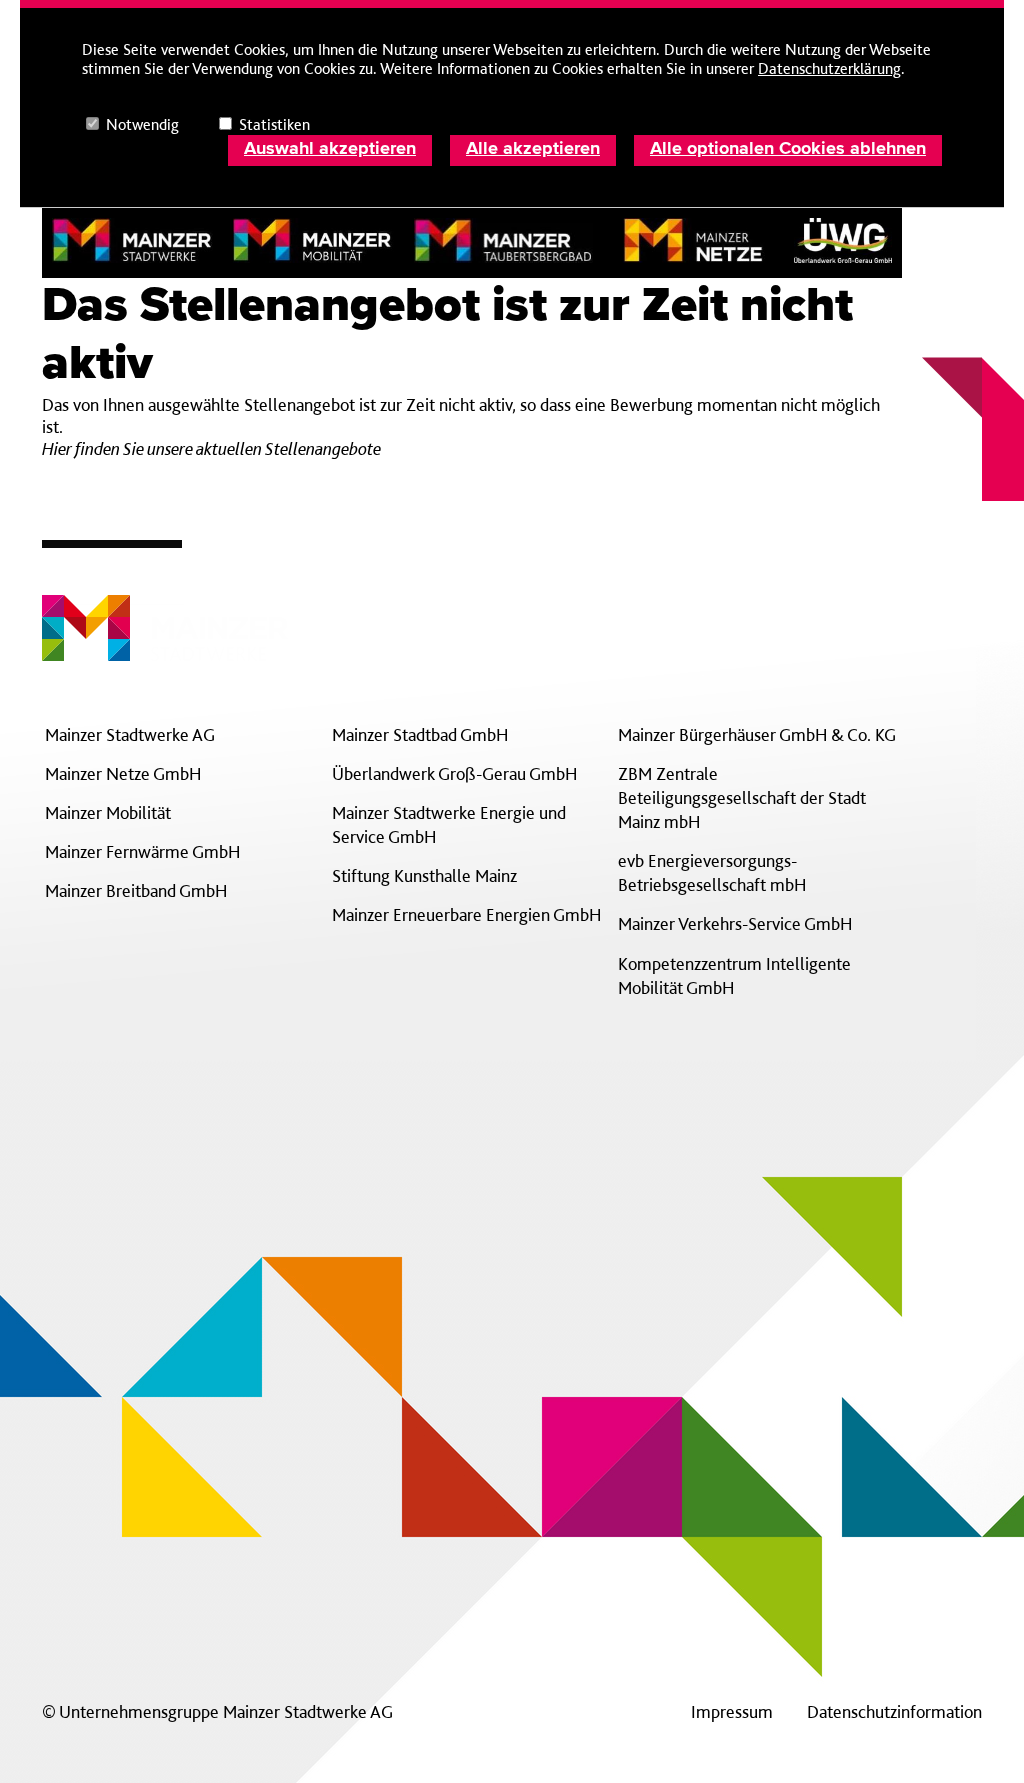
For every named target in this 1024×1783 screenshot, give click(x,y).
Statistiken (274, 124)
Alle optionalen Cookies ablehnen (788, 149)
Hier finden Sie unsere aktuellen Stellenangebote (211, 448)
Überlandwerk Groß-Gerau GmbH (454, 773)
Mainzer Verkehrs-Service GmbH (735, 923)
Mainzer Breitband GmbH (136, 890)
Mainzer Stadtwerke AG (130, 734)
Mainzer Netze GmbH (123, 773)
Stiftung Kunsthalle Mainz (424, 875)
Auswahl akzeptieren (330, 149)
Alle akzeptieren (533, 149)
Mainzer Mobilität (108, 812)
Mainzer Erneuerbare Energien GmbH (466, 914)
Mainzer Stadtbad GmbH (420, 734)
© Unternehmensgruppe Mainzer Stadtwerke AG (217, 1711)
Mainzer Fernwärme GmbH (142, 851)
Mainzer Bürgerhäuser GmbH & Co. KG (757, 734)
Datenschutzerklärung (829, 68)
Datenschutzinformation (894, 1711)
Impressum (732, 1711)
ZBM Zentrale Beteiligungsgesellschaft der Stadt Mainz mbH (742, 797)
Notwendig (142, 124)
